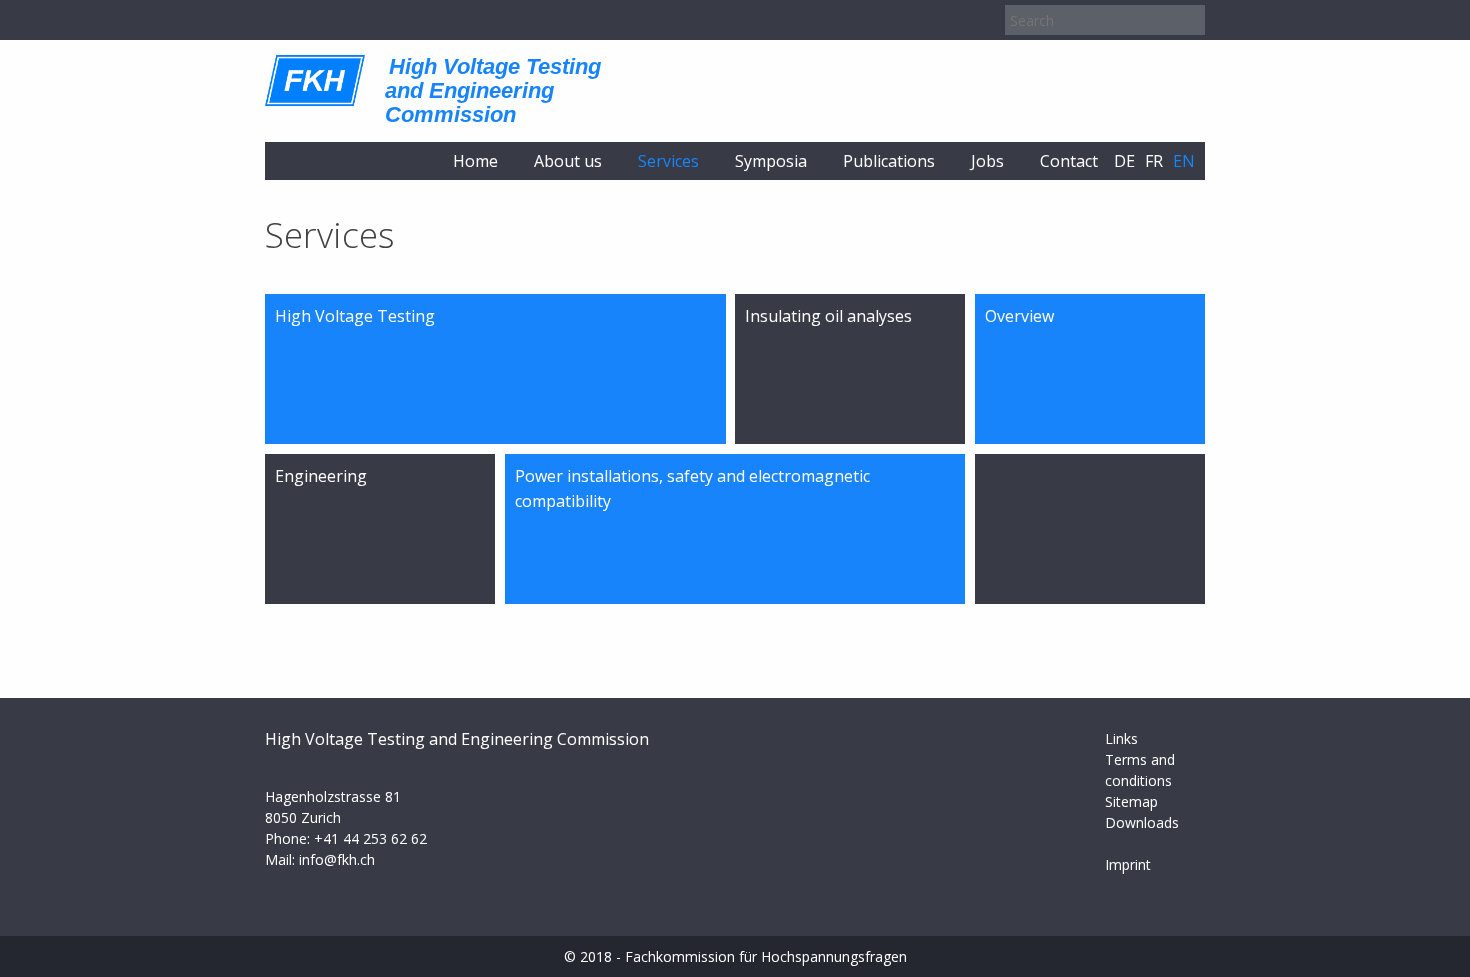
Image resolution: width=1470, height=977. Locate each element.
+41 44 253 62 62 (370, 838)
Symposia (771, 161)
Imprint (1128, 864)
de (1124, 161)
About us (568, 161)
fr (1154, 161)
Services (668, 161)
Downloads (1142, 822)
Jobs (987, 161)
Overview (1019, 316)
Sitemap (1131, 801)
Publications (889, 161)
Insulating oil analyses (828, 316)
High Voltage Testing (355, 316)
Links (1121, 738)
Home (475, 161)
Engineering (321, 476)
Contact (1069, 161)
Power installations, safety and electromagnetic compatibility (692, 489)
